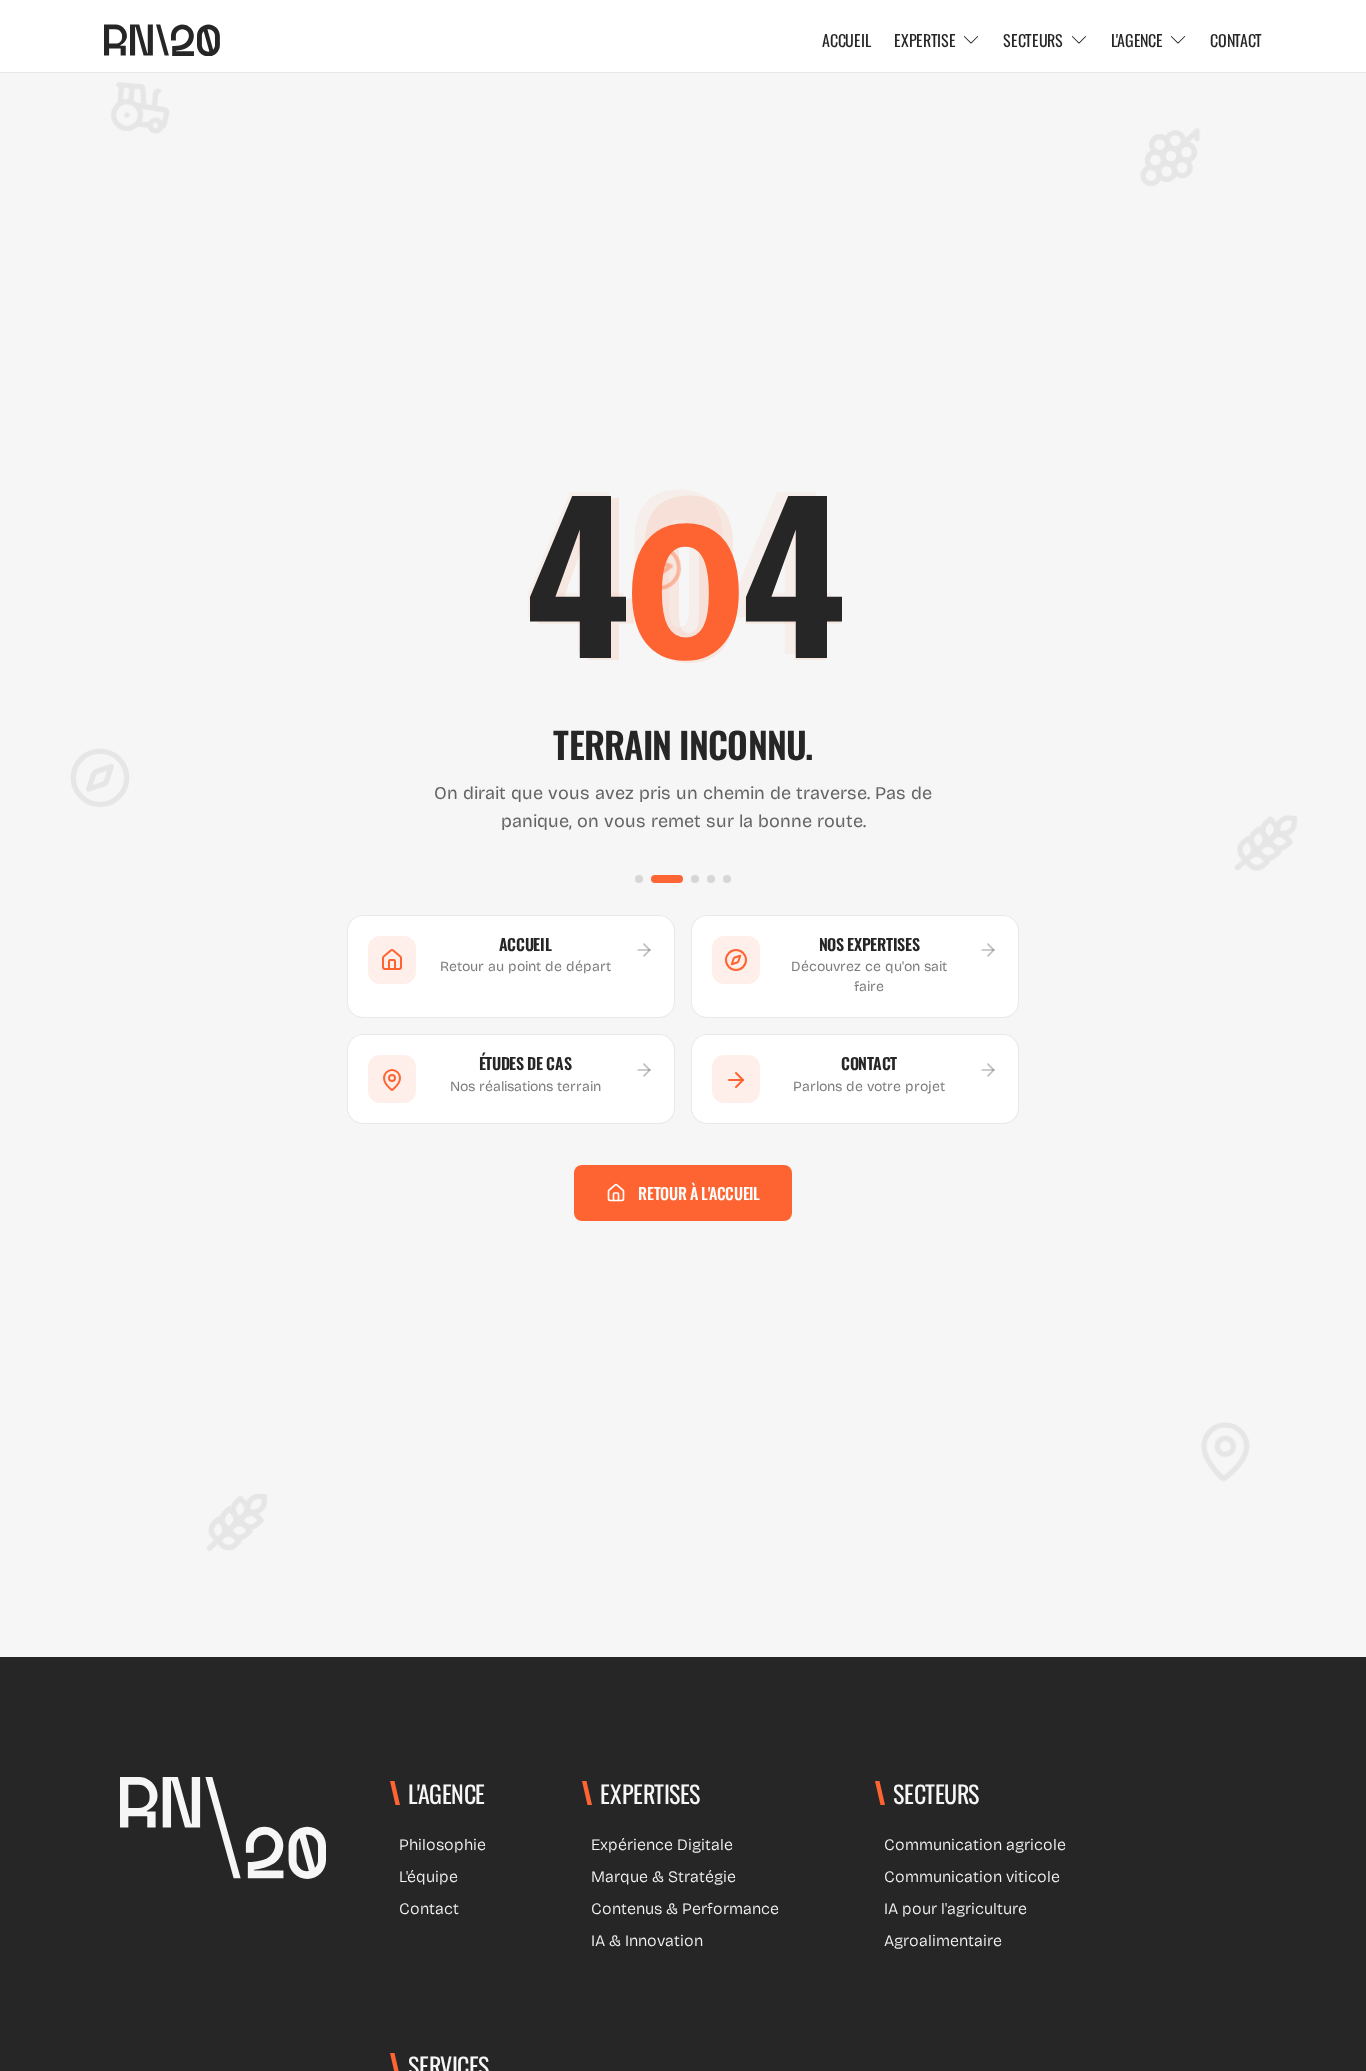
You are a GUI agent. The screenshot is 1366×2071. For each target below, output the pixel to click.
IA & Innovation (642, 1940)
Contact (424, 1908)
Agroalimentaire (938, 1940)
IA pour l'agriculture (951, 1908)
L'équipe (424, 1876)
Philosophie (438, 1844)
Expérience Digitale (657, 1844)
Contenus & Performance (680, 1908)
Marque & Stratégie (659, 1876)
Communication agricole (970, 1844)
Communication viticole (967, 1876)
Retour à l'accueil (698, 1193)
